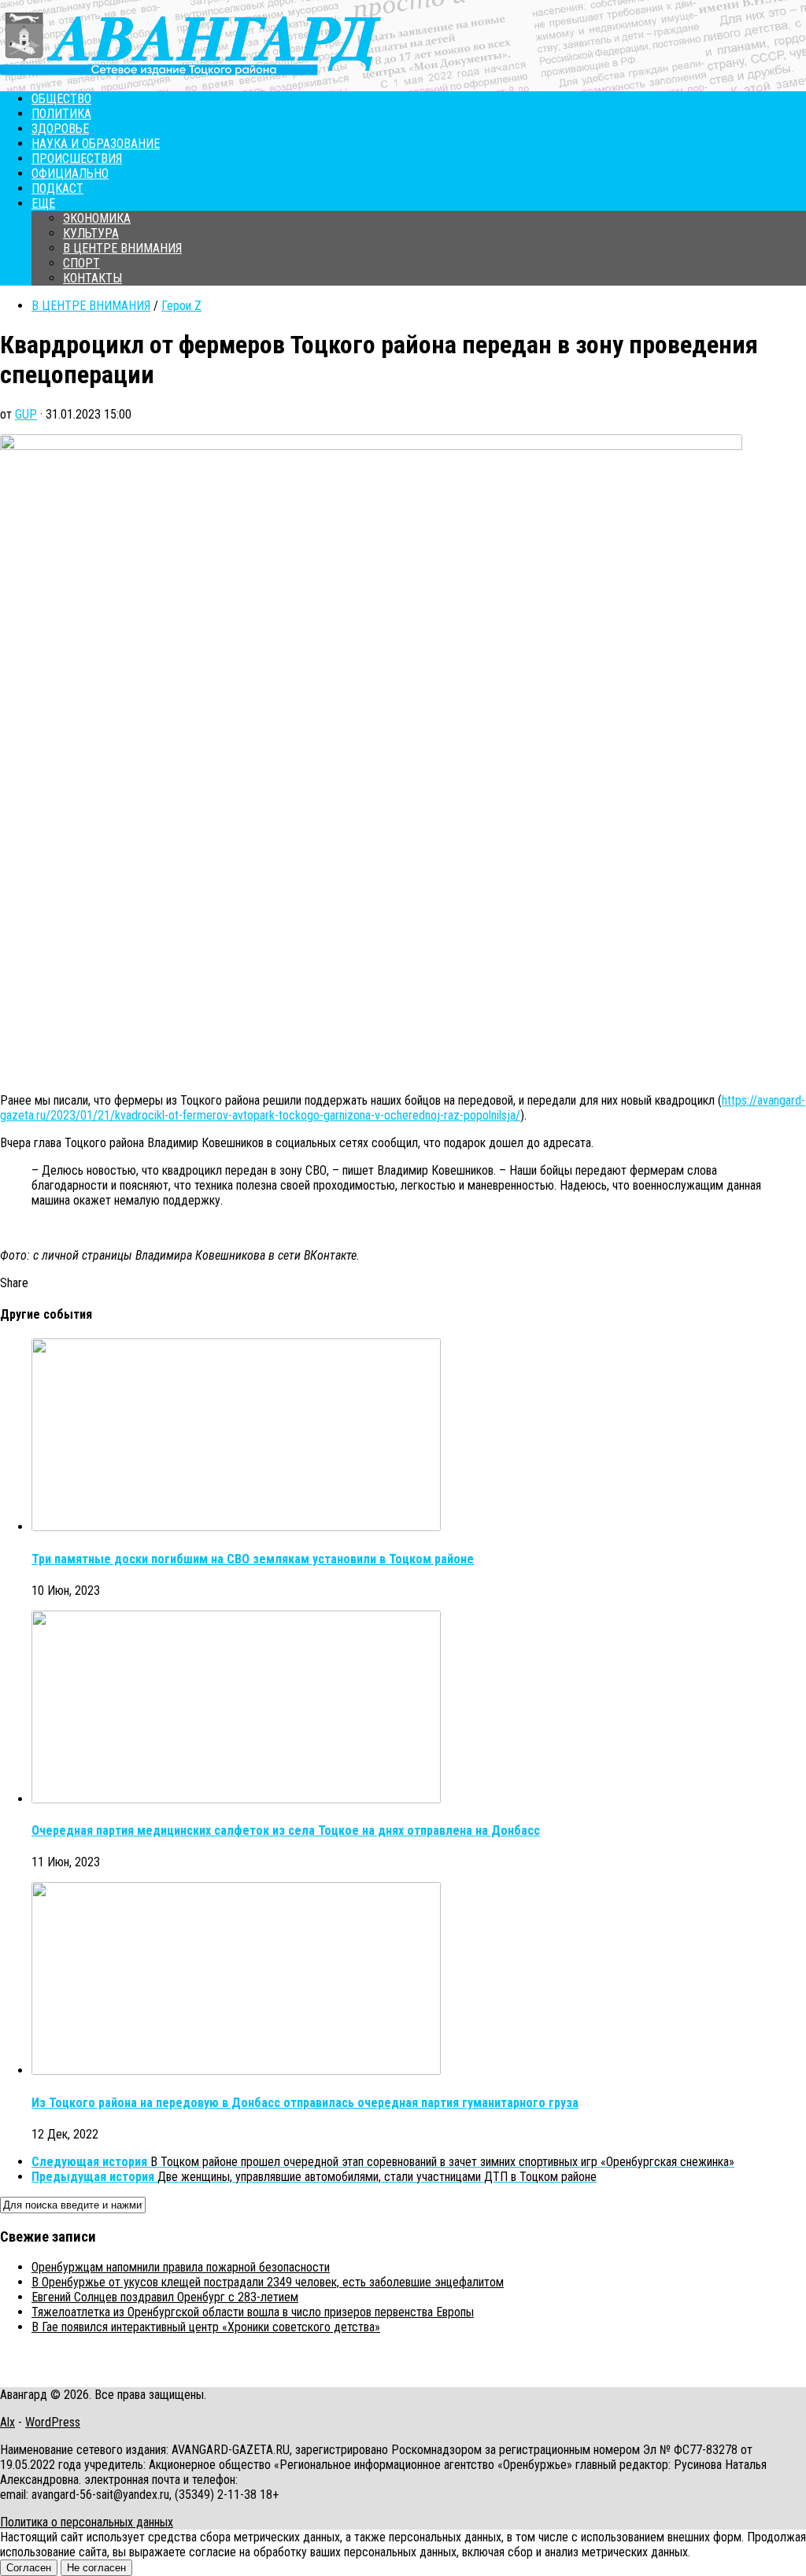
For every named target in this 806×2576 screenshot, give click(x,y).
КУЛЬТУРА (91, 233)
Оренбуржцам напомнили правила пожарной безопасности (181, 2267)
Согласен (29, 2568)
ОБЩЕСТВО (61, 99)
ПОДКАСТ (57, 188)
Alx (7, 2422)
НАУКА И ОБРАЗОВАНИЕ (96, 144)
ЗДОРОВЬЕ (60, 129)
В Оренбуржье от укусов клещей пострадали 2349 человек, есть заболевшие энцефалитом (268, 2282)
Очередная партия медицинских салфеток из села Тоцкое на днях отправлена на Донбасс (286, 1831)
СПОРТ (81, 263)
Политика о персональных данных (87, 2522)
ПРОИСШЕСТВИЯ (77, 159)
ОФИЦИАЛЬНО (70, 173)
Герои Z (181, 306)
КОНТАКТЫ (92, 278)
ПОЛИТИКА (61, 114)
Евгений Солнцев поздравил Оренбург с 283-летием (165, 2297)
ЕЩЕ (43, 203)
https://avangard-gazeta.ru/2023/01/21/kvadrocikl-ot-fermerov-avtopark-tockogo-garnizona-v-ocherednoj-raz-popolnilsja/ (403, 1108)
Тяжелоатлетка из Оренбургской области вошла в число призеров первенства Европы (253, 2312)
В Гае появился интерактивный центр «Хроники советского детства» (206, 2327)
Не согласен (96, 2568)
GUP (26, 414)
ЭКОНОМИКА (97, 218)
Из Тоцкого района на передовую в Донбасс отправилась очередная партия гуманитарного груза (305, 2103)
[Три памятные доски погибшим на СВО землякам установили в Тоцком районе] (236, 1527)
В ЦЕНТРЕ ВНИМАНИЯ (122, 248)
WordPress (53, 2422)
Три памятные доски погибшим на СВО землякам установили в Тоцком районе (253, 1559)
